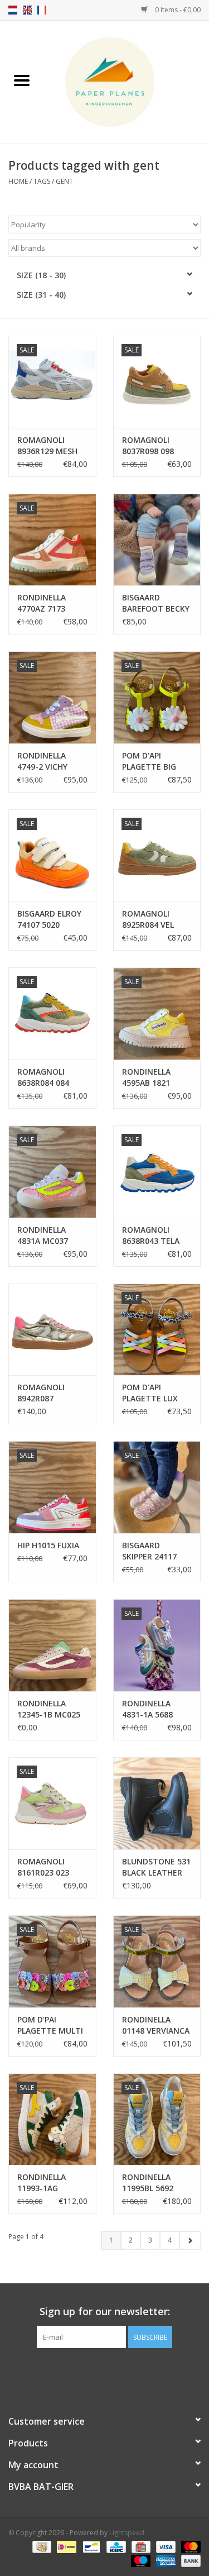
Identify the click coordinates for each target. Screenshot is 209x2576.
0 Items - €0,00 (177, 10)
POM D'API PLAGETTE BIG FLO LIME (149, 761)
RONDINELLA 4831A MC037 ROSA (43, 1235)
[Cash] (41, 2547)
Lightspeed (127, 2533)
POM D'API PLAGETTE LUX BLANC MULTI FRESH (150, 1393)
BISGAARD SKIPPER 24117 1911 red (149, 1551)
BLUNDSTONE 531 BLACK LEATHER (156, 1867)
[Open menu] (22, 80)
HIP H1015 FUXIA (48, 1545)
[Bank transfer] (189, 2561)
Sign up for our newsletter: (105, 2312)
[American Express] (165, 2561)
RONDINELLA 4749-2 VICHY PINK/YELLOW (43, 761)
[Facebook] (95, 2371)
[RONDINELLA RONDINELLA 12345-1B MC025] (52, 1645)
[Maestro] (140, 2561)
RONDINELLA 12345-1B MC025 (49, 1709)
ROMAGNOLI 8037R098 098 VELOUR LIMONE (153, 446)
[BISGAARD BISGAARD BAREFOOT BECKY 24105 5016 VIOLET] (157, 540)
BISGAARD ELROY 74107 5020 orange (49, 919)
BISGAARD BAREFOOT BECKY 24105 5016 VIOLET (156, 603)
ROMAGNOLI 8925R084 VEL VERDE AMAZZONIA (148, 919)
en (27, 10)
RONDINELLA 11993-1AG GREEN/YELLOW (47, 2183)
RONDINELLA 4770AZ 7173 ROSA (42, 603)
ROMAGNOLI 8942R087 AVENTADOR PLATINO (41, 1393)
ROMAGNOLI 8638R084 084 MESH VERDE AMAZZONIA (43, 1077)
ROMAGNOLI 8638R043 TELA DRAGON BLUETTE (151, 1235)
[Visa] (165, 2547)
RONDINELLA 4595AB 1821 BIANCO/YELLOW (153, 1077)
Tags (42, 181)
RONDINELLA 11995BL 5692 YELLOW (148, 2183)
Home (18, 181)
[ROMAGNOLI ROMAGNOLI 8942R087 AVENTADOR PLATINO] (52, 1330)
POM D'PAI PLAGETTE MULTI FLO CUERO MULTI (52, 2025)
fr (42, 10)
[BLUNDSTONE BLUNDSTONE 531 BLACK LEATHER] (157, 1803)
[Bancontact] (90, 2547)
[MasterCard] (189, 2547)
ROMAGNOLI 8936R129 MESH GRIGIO (47, 446)
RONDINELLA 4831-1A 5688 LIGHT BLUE (147, 1709)
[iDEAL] (65, 2547)
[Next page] (190, 2240)
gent (64, 181)
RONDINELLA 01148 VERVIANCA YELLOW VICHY (156, 2025)
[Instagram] (115, 2371)
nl (13, 10)
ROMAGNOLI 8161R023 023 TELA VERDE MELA (52, 1867)
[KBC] (115, 2547)
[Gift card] (140, 2547)
